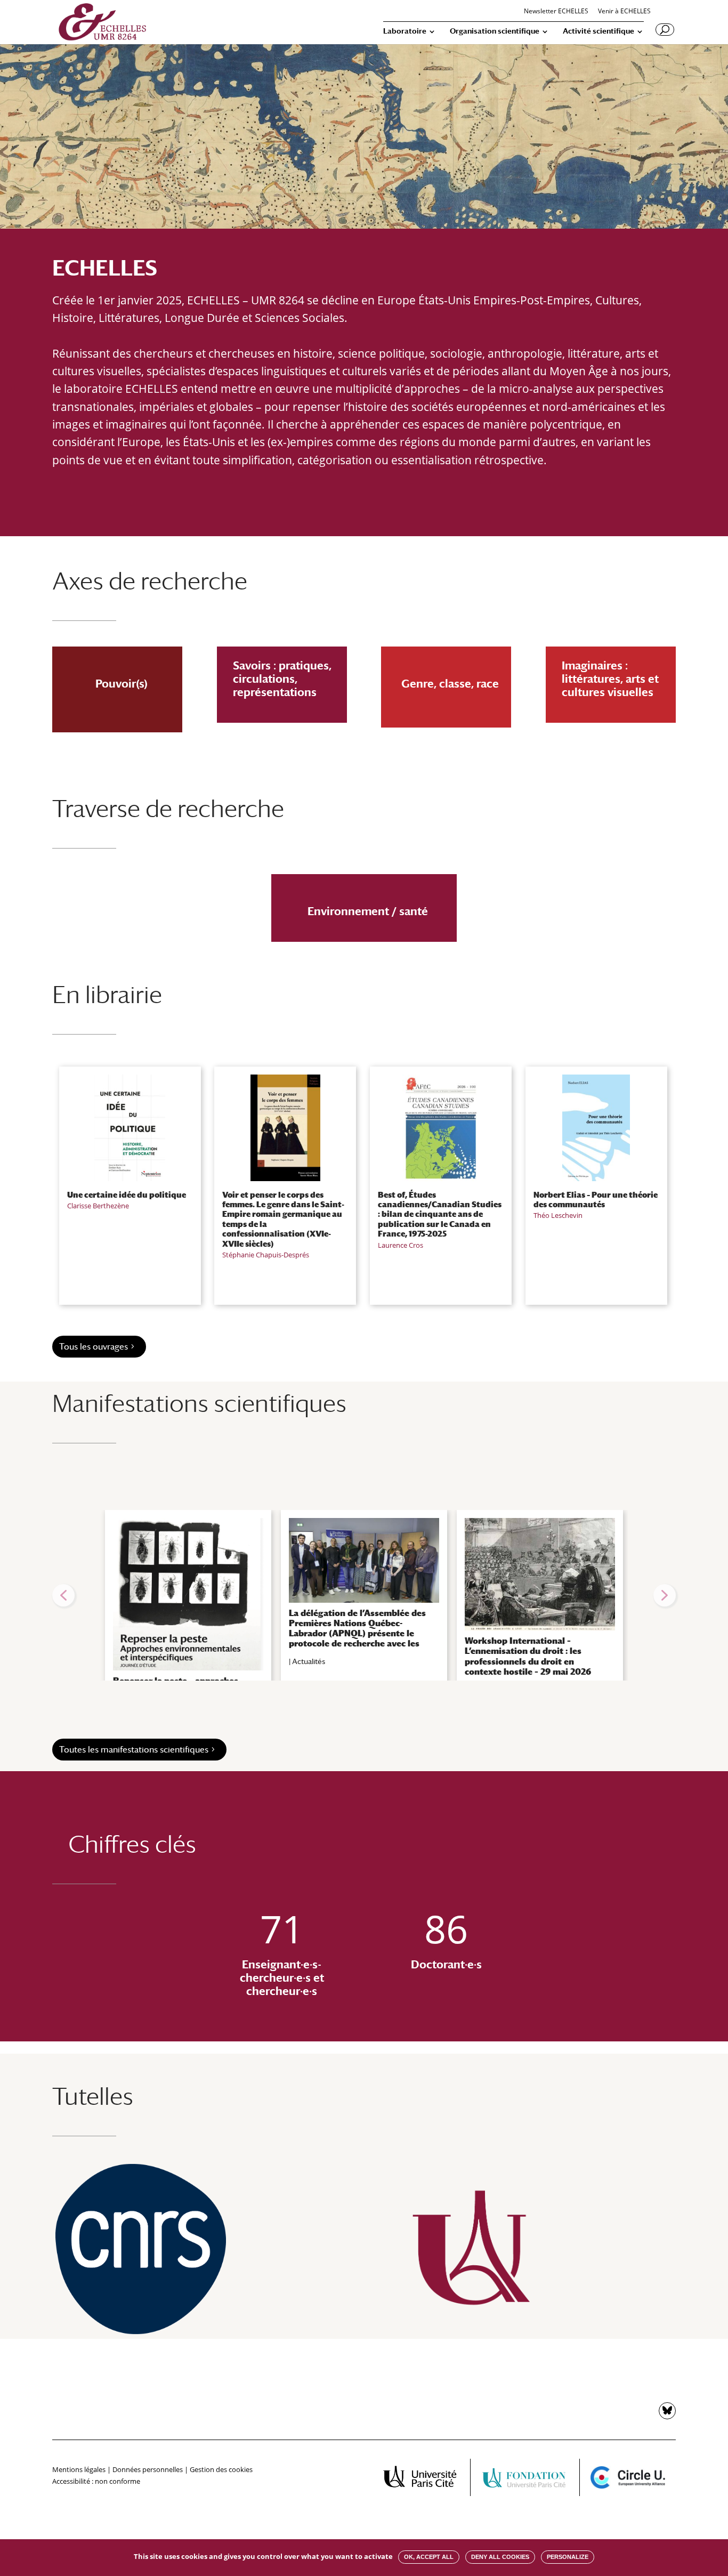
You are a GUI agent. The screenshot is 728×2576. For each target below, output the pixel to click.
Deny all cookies (500, 2557)
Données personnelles (148, 2469)
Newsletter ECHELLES (556, 12)
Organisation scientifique (495, 31)
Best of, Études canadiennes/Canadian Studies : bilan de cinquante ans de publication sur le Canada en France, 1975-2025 (440, 1214)
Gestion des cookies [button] (221, 2469)
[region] (364, 1595)
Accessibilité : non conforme (96, 2481)
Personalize (568, 2557)
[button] (63, 1595)
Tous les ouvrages (94, 1347)
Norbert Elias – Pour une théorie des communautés (596, 1199)
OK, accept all (429, 2557)
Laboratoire (405, 31)
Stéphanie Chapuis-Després (266, 1255)
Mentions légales (79, 2469)
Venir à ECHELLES (624, 12)
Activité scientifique (598, 31)
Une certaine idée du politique (127, 1194)
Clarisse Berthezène (98, 1206)
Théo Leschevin (558, 1215)
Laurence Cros (401, 1245)
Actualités (309, 1661)
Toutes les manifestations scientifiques (134, 1750)
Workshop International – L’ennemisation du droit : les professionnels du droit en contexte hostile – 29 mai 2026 (528, 1656)
